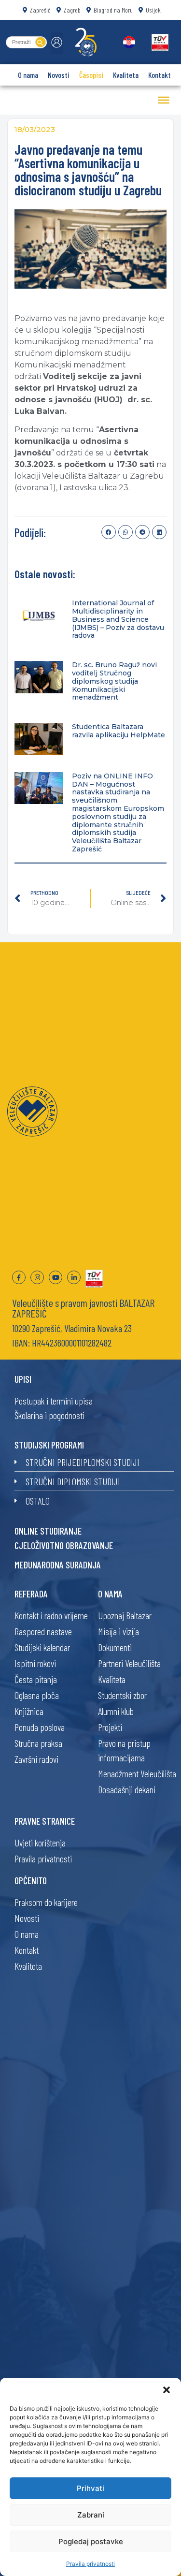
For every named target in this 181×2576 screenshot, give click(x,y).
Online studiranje (48, 1531)
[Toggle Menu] (164, 100)
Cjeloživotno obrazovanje (64, 1545)
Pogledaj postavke (91, 2541)
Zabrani (91, 2515)
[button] (167, 2390)
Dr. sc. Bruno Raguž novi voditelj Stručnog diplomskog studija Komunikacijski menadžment (114, 681)
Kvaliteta (126, 75)
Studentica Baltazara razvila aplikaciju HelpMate (118, 731)
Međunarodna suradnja (58, 1565)
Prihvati (90, 2488)
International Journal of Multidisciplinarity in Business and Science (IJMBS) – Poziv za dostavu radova (118, 619)
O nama (28, 75)
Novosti (59, 75)
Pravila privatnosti (90, 2564)
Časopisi (91, 75)
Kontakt (160, 75)
